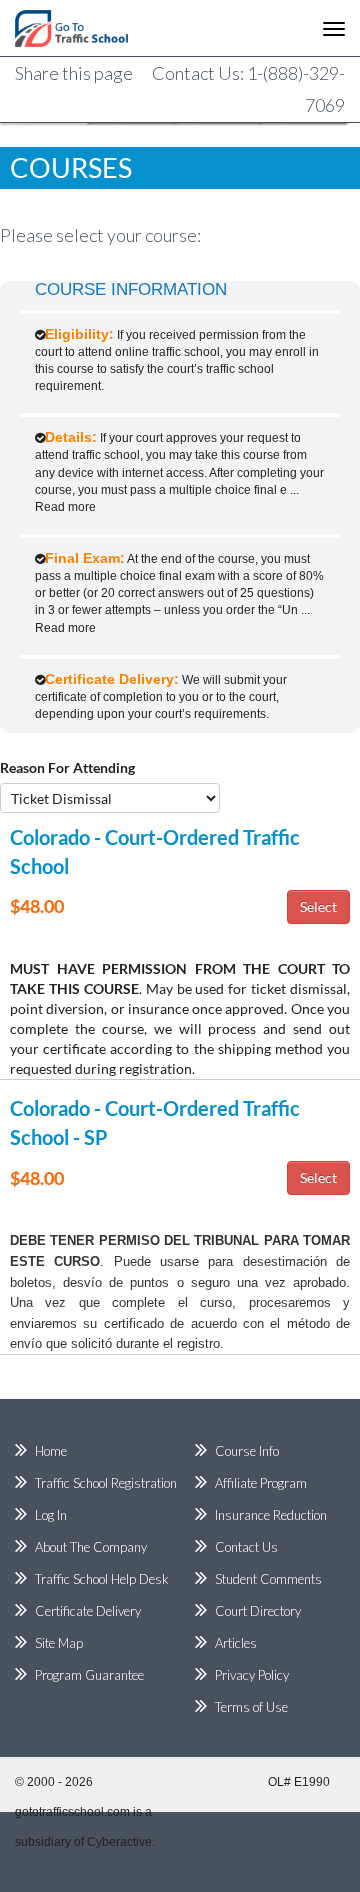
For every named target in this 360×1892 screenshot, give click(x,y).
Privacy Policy (252, 1675)
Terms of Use (251, 1707)
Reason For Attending (67, 767)
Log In (51, 1515)
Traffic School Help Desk (102, 1579)
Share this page (74, 73)
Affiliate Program (261, 1483)
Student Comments (268, 1579)
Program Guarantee (89, 1675)
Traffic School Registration (106, 1483)
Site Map (59, 1643)
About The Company (91, 1547)
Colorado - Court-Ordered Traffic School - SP (155, 1122)
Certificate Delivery (88, 1611)
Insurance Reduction (271, 1515)
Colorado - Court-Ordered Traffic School (155, 851)
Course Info (247, 1451)
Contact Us (246, 1547)
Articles (236, 1643)
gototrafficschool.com (72, 1812)
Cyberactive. (121, 1842)
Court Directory (258, 1611)
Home (51, 1451)
